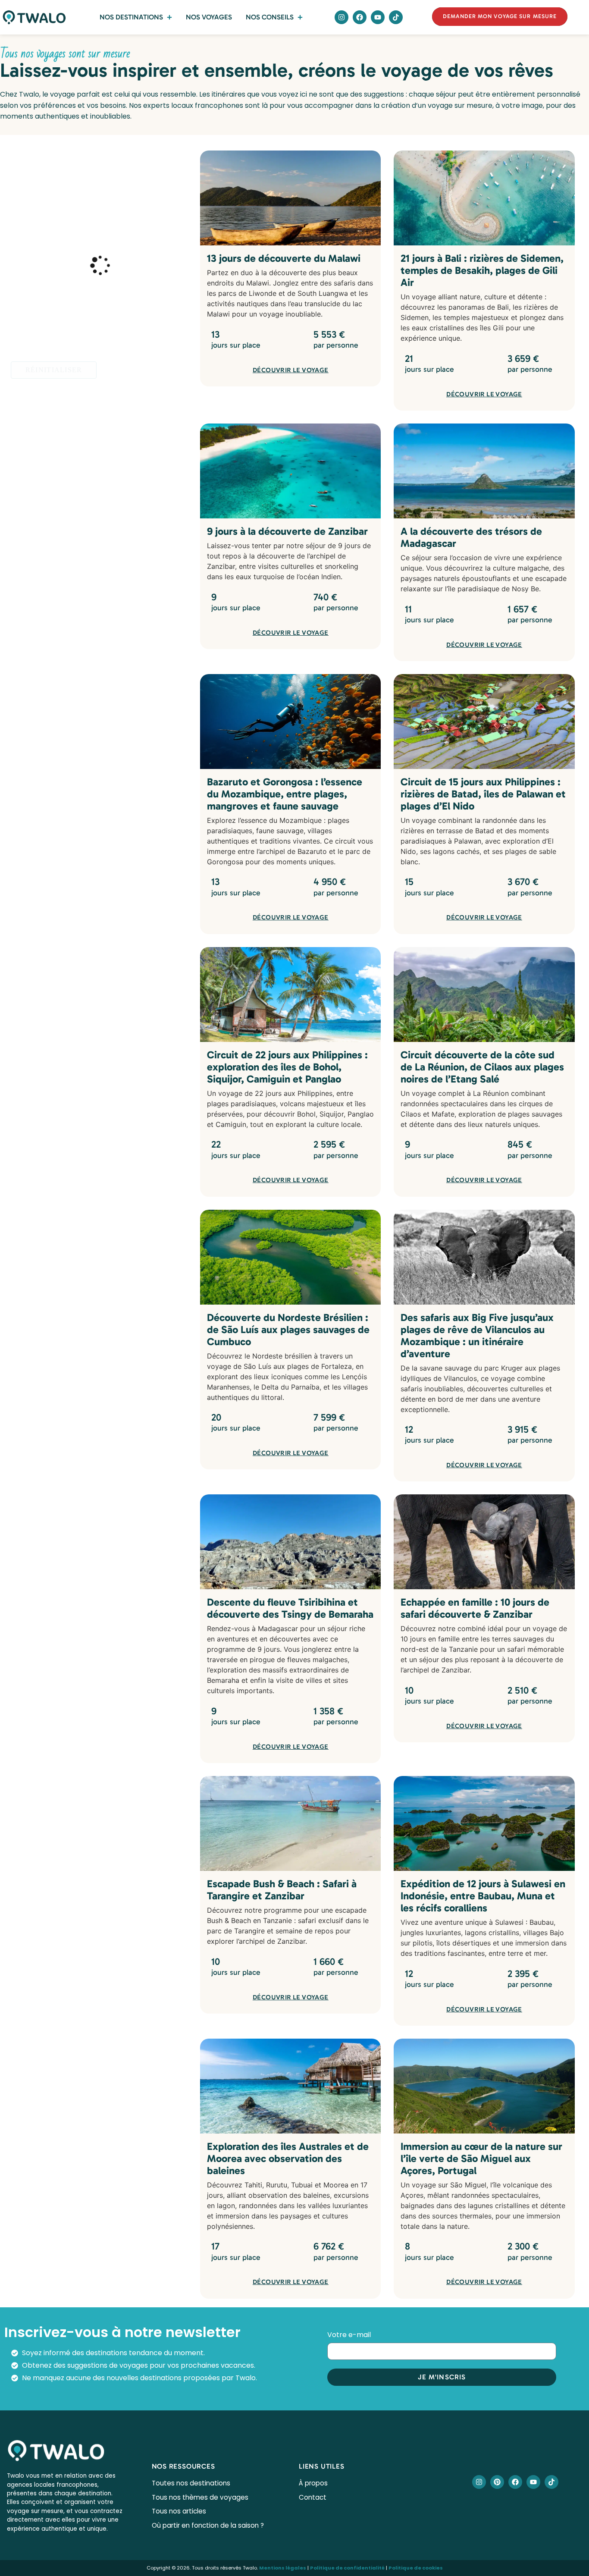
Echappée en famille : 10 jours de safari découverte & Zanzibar (475, 1608)
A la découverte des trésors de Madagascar (471, 537)
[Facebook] (360, 17)
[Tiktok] (396, 17)
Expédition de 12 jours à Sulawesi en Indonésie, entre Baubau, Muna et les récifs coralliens (483, 1896)
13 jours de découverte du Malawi (284, 258)
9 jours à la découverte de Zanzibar (287, 531)
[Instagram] (341, 17)
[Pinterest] (497, 2482)
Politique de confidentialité (347, 2568)
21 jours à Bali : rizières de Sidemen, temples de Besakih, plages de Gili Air (482, 270)
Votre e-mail (350, 2336)
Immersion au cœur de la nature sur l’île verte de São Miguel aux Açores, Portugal (481, 2158)
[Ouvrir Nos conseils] (300, 17)
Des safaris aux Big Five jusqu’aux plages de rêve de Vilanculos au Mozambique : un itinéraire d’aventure (477, 1335)
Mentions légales (283, 2568)
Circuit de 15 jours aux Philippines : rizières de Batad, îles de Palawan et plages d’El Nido (483, 794)
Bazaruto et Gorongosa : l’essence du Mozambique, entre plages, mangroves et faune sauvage (285, 794)
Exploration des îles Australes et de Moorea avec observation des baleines (288, 2158)
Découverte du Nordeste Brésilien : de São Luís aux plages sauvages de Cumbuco (288, 1329)
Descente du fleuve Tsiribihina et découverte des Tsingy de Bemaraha (290, 1608)
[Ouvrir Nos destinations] (169, 17)
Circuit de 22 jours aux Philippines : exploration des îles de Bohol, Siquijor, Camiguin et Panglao (287, 1067)
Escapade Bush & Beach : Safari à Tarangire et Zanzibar (282, 1890)
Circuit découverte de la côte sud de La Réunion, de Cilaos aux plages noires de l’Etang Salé (482, 1067)
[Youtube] (378, 17)
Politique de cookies (416, 2568)
